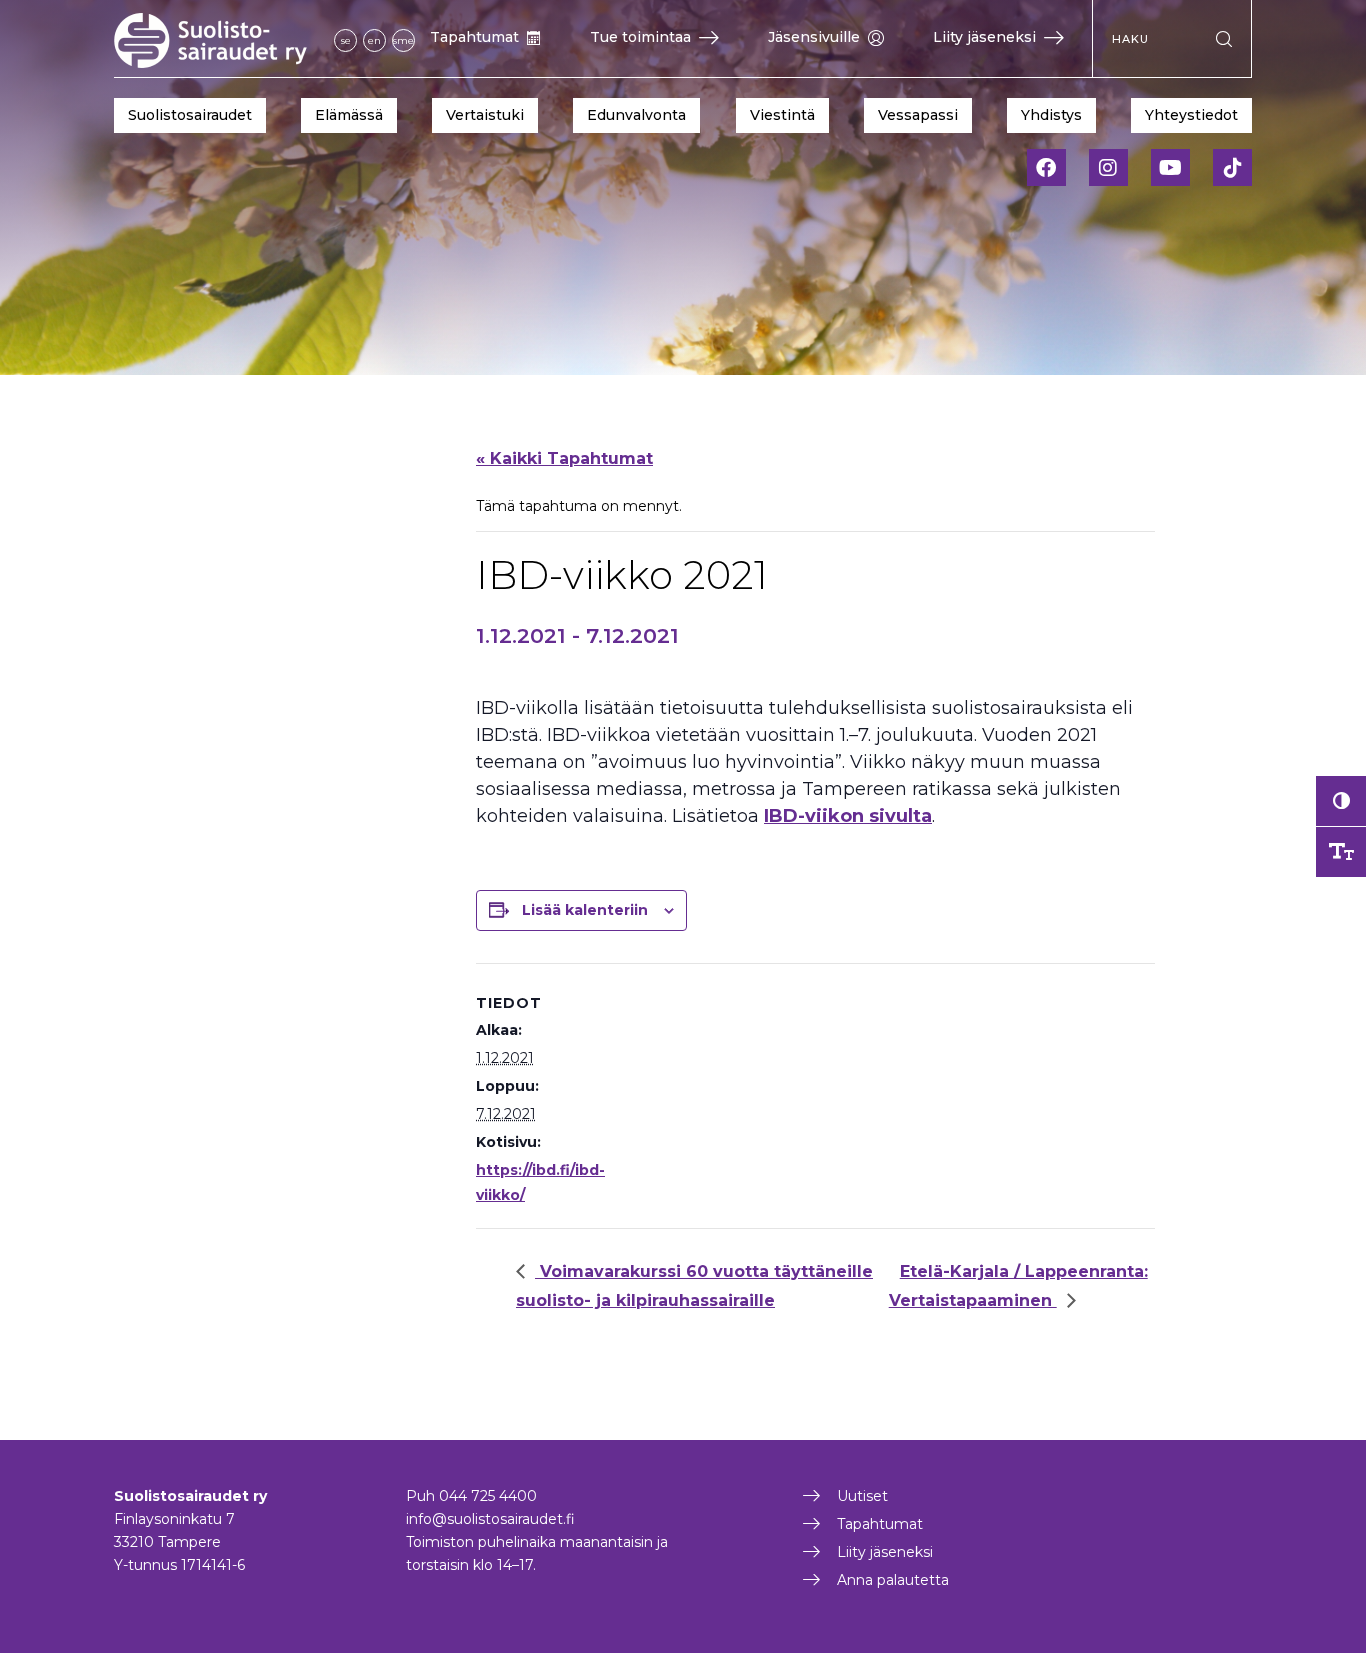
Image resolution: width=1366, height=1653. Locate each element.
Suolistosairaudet (190, 115)
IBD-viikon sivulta (848, 816)
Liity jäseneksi (984, 37)
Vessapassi (918, 115)
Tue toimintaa (640, 37)
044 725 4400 (488, 1496)
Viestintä (782, 115)
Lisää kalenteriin (585, 910)
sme (403, 40)
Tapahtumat (474, 37)
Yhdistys (1051, 115)
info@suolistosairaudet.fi (490, 1519)
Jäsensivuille (814, 37)
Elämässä (349, 115)
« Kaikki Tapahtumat (564, 458)
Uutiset (862, 1496)
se (346, 40)
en (374, 40)
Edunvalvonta (636, 115)
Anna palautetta (893, 1580)
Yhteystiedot (1191, 115)
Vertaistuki (485, 115)
